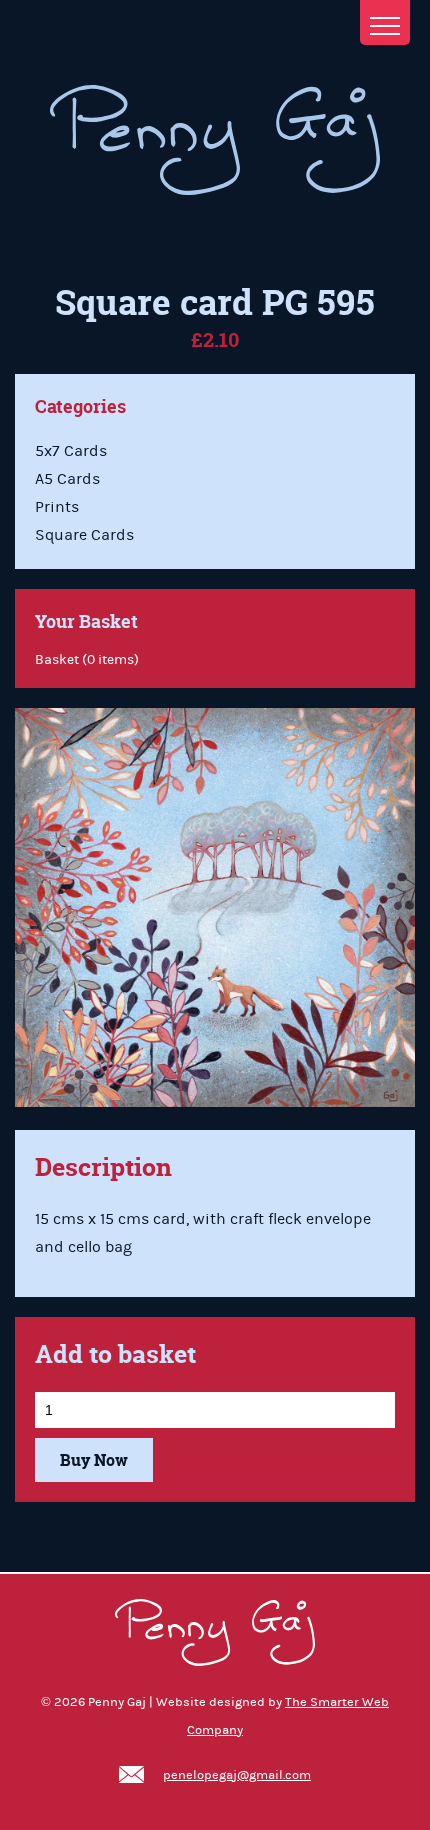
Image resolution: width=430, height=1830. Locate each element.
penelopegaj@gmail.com (237, 1775)
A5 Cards (67, 479)
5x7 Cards (71, 451)
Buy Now (94, 1460)
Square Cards (84, 535)
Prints (57, 507)
